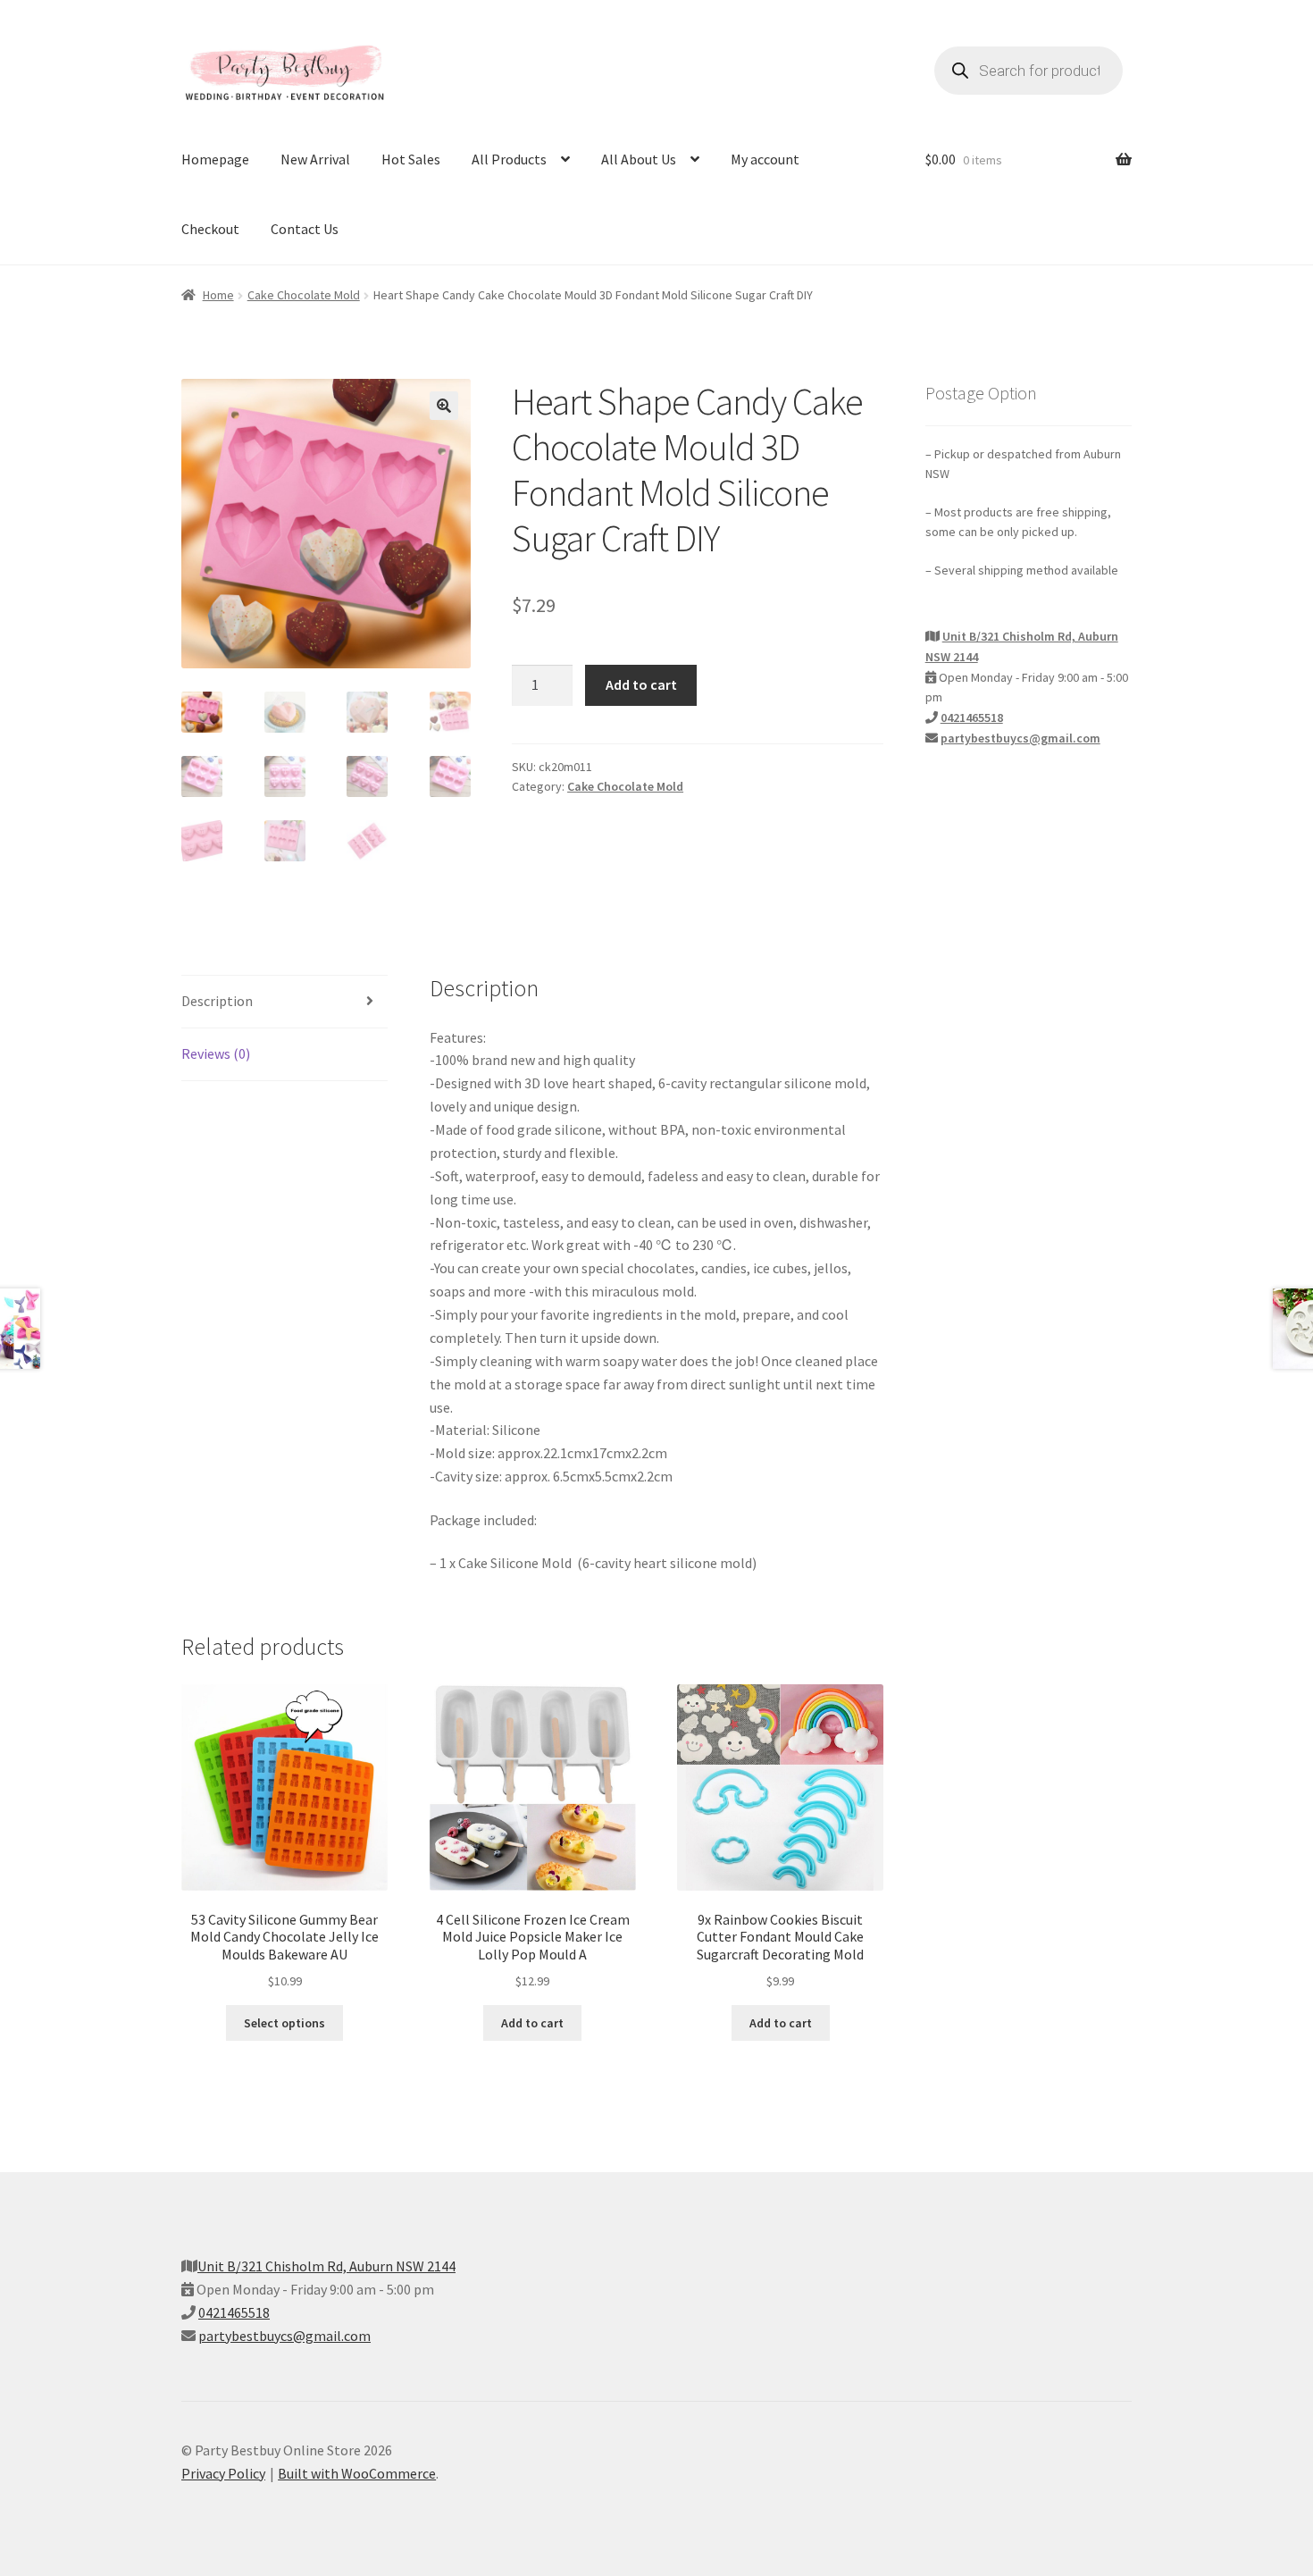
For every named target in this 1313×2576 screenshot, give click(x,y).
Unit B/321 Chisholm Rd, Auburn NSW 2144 (326, 2266)
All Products (509, 159)
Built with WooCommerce (357, 2473)
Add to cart (641, 684)
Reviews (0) (216, 1053)
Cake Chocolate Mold (304, 295)
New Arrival (315, 159)
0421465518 (972, 717)
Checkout (210, 229)
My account (765, 159)
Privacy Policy (223, 2473)
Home (218, 295)
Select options (284, 2023)
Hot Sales (411, 159)
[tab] (284, 1002)
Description (217, 1001)
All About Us (639, 159)
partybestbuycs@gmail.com (1020, 738)
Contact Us (305, 229)
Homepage (215, 159)
